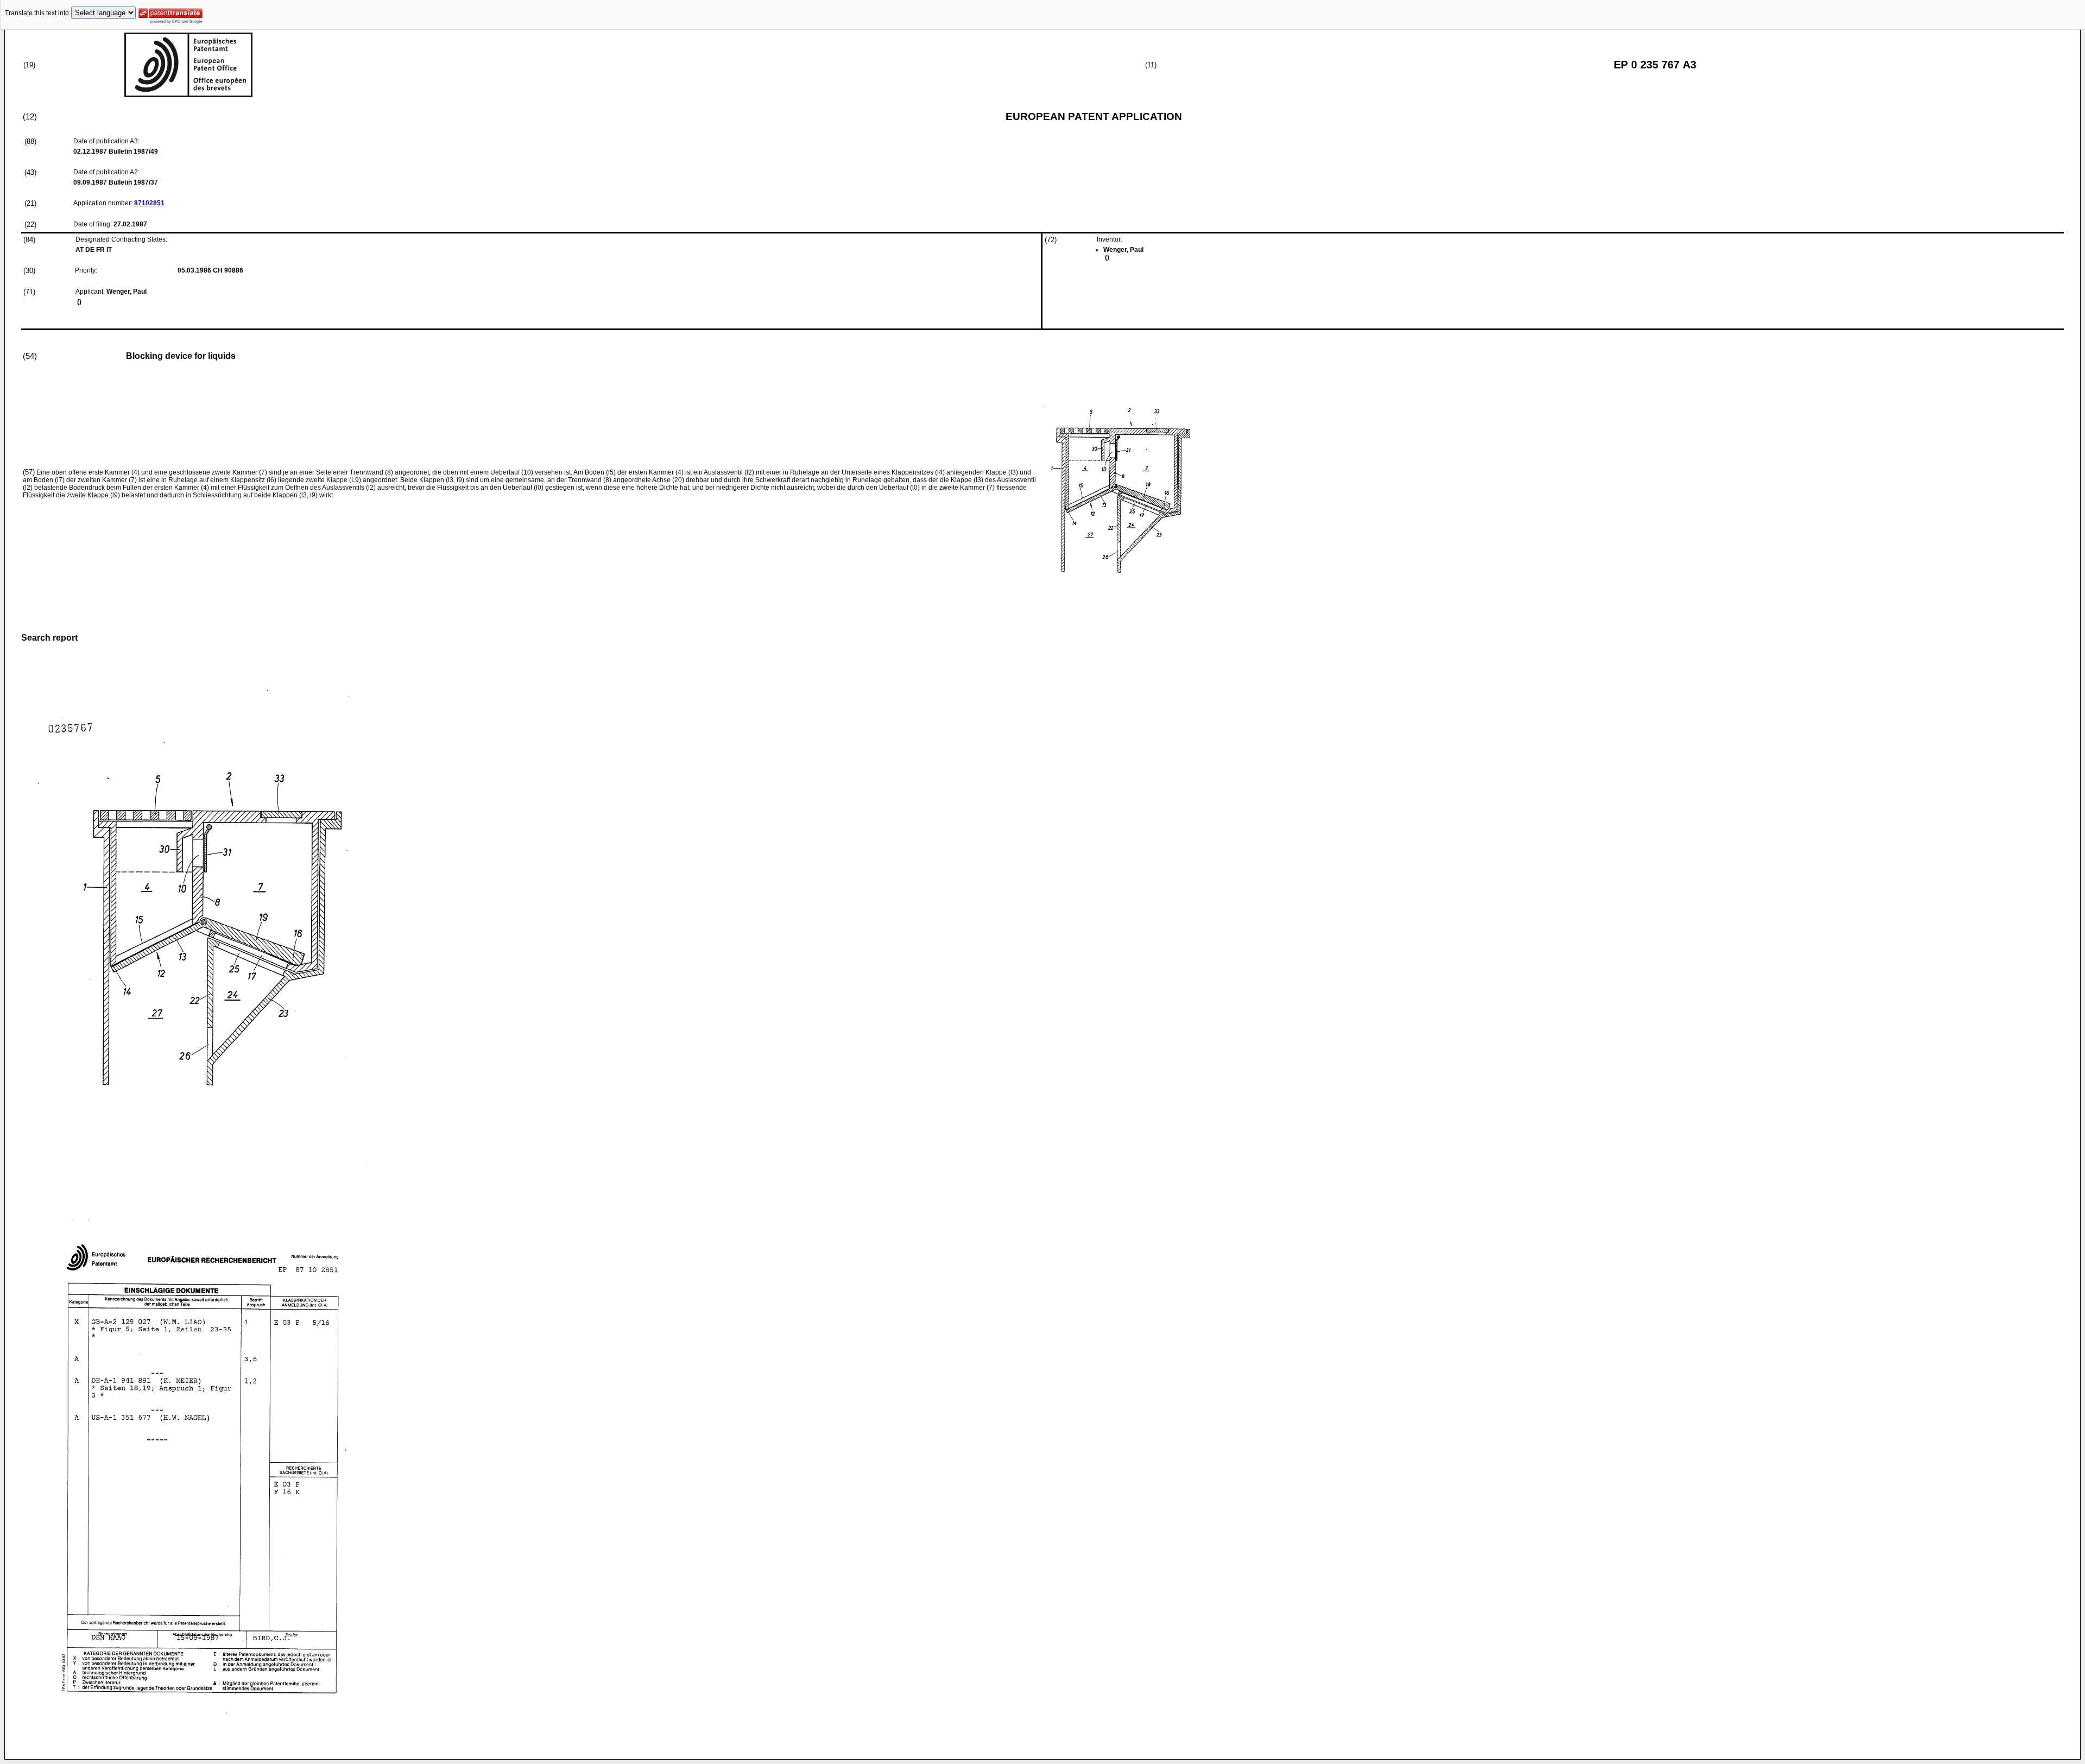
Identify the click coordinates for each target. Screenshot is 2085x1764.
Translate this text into (37, 13)
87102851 (149, 203)
